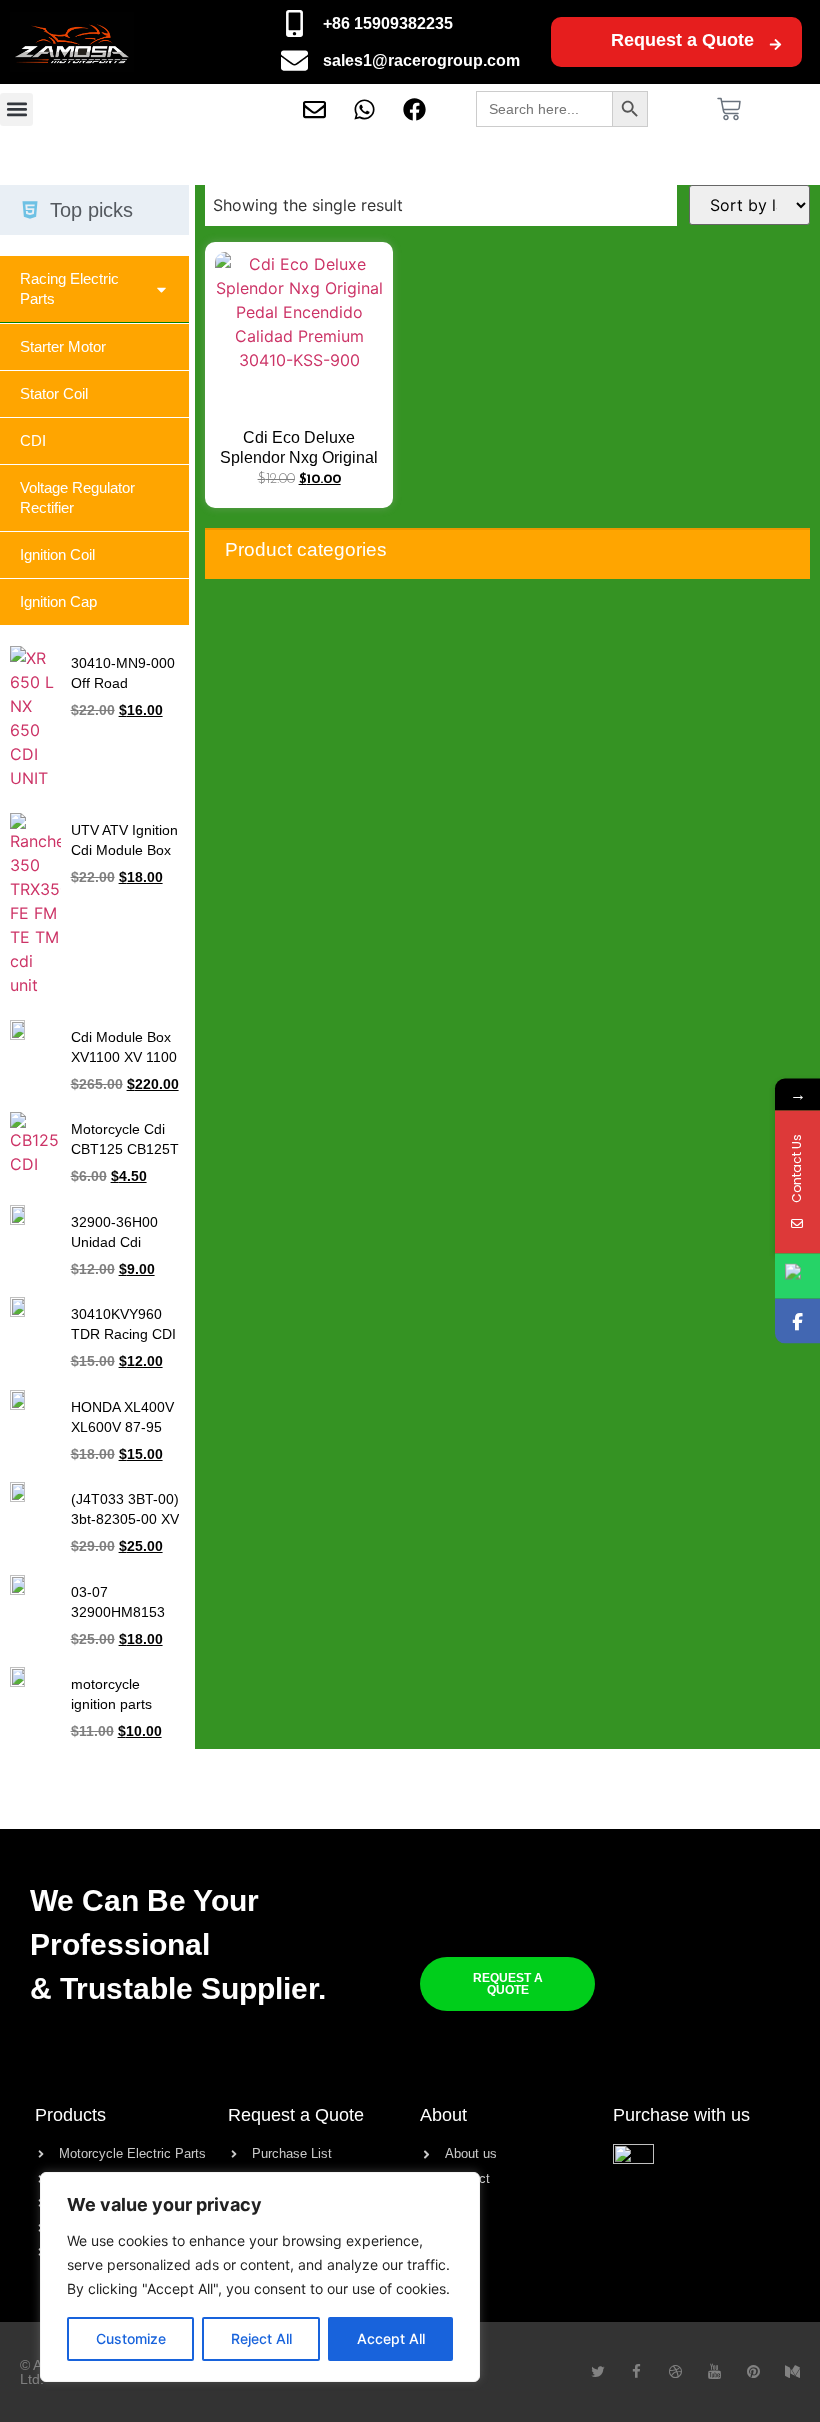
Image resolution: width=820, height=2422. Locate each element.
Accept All (391, 2338)
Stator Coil (54, 393)
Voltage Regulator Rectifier (77, 497)
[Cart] (729, 109)
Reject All (261, 2338)
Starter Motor (63, 346)
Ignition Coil (57, 554)
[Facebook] (797, 1321)
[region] (260, 2277)
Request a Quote (682, 40)
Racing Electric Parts (69, 288)
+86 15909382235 (388, 23)
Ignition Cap (58, 601)
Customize (131, 2338)
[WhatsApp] (797, 1276)
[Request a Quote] (775, 44)
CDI (33, 440)
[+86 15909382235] (294, 23)
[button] (16, 109)
